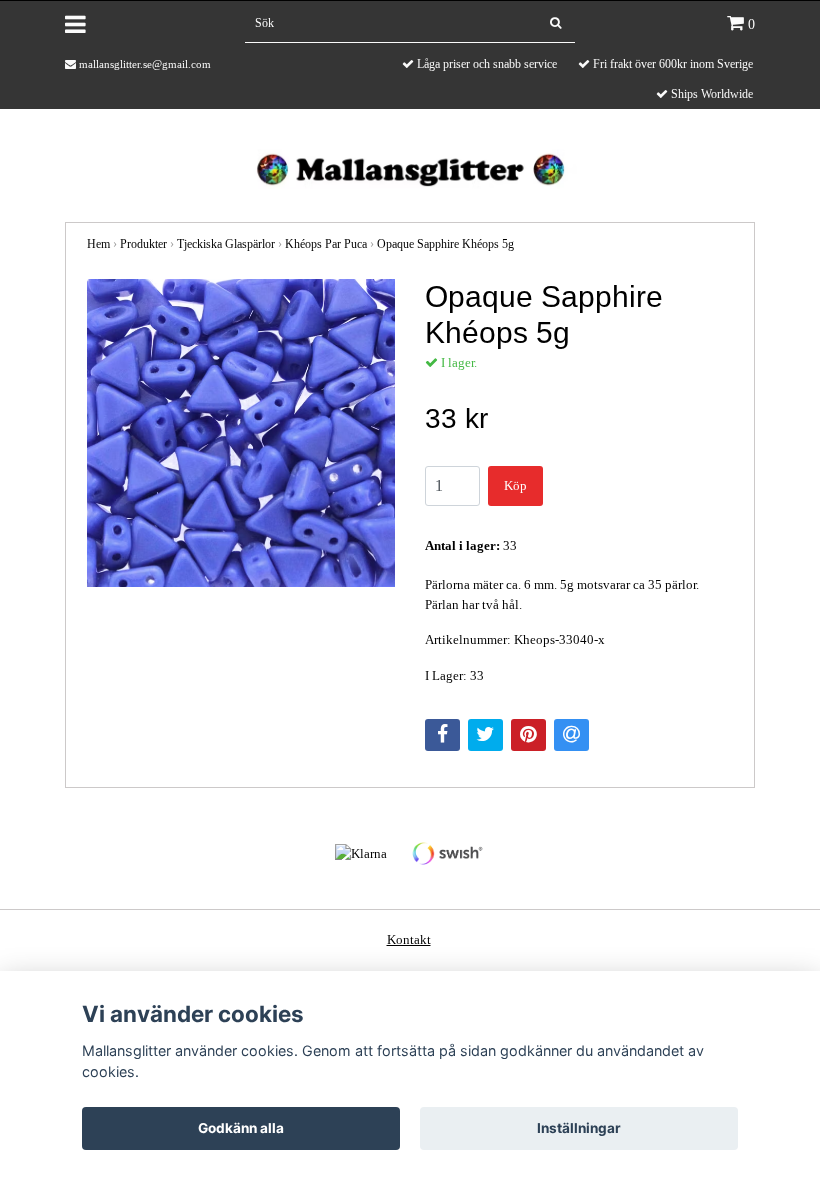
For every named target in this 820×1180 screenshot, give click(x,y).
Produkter (143, 244)
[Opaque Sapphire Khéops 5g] (241, 433)
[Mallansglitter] (409, 167)
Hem (98, 244)
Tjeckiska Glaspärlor (226, 244)
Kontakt (409, 939)
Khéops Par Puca (326, 244)
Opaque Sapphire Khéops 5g (445, 244)
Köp (515, 485)
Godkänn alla (241, 1128)
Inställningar (579, 1128)
